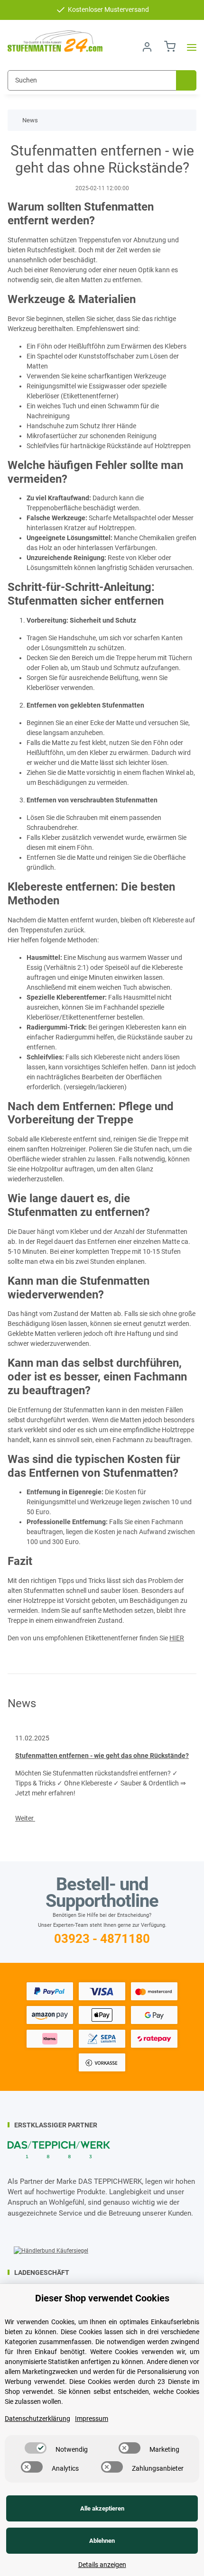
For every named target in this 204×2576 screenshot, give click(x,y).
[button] (147, 47)
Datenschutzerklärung (37, 2419)
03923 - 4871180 (102, 1939)
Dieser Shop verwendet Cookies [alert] (102, 2298)
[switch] (36, 2448)
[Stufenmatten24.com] (55, 41)
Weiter (25, 1818)
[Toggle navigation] (189, 47)
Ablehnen (102, 2541)
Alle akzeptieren (102, 2508)
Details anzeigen (102, 2565)
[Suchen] (186, 80)
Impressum (92, 2419)
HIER (177, 1638)
